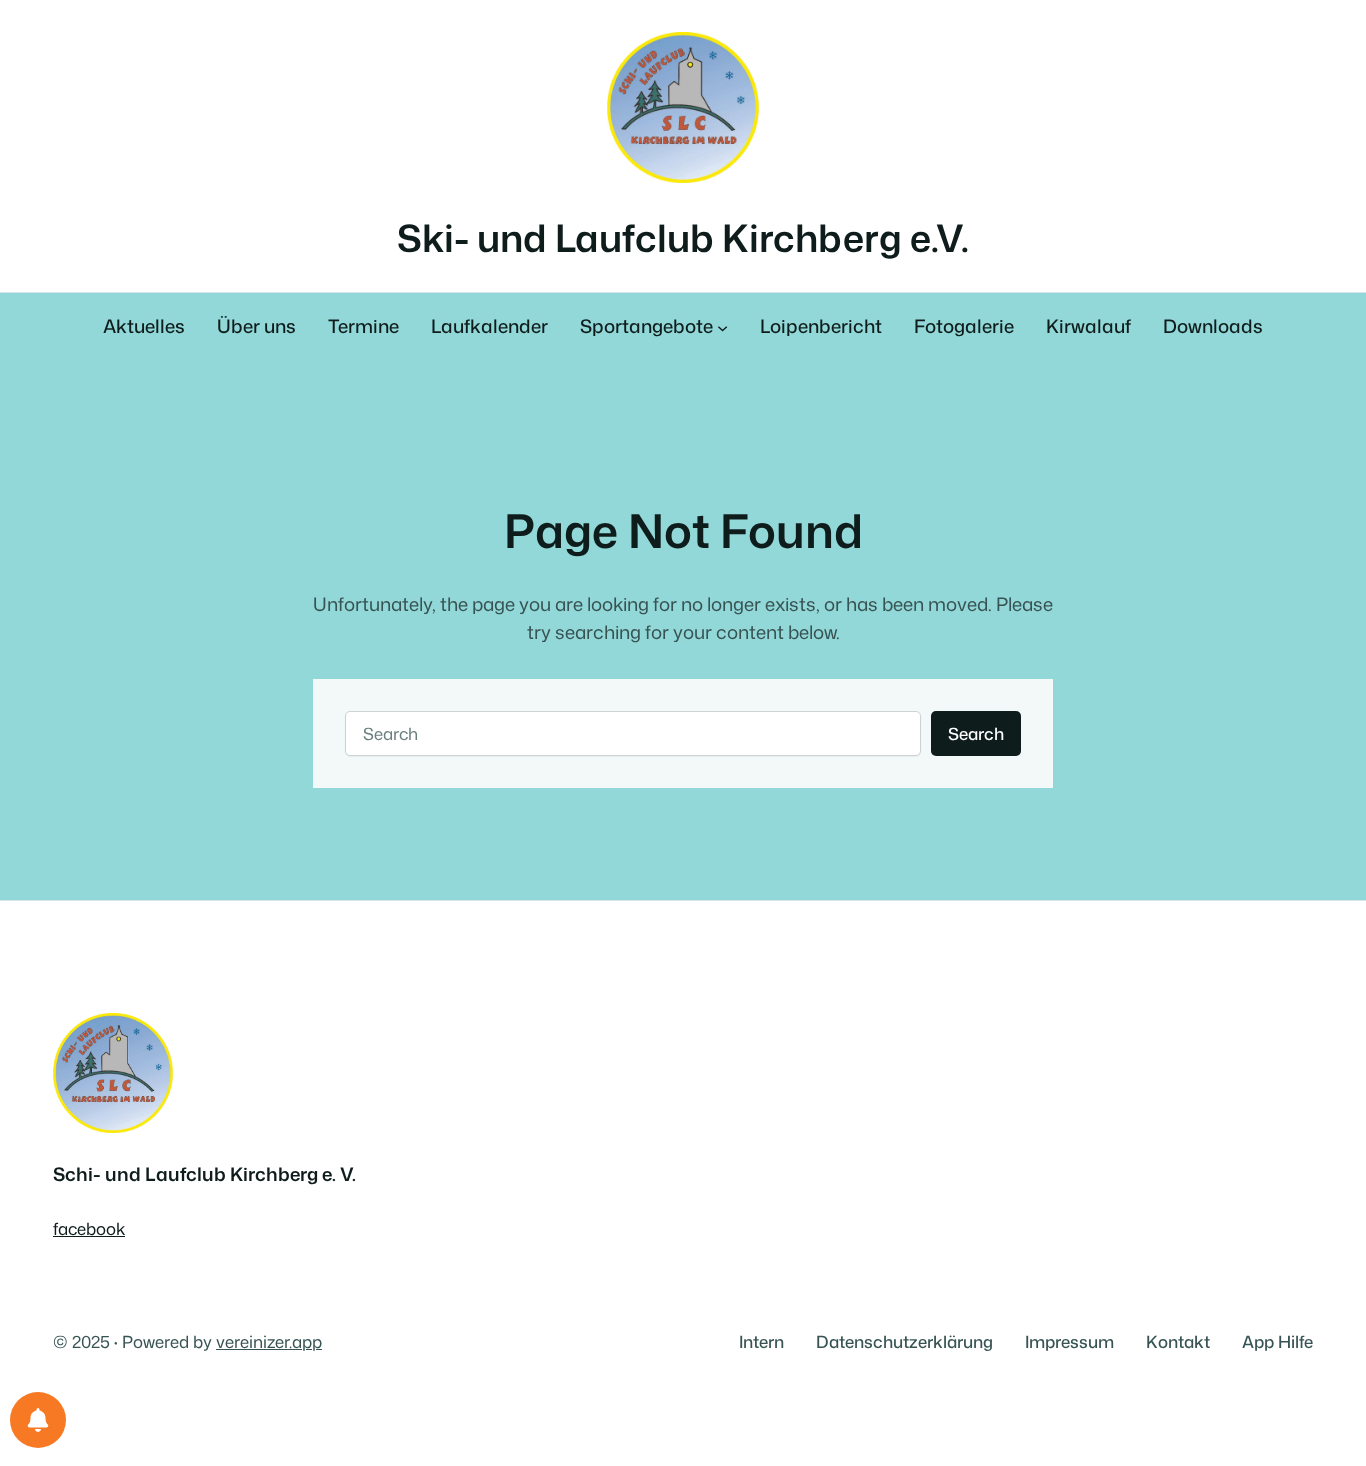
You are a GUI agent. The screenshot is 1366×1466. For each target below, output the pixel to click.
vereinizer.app (269, 1341)
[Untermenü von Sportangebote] (722, 327)
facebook (89, 1228)
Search (976, 733)
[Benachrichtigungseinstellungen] (38, 1420)
